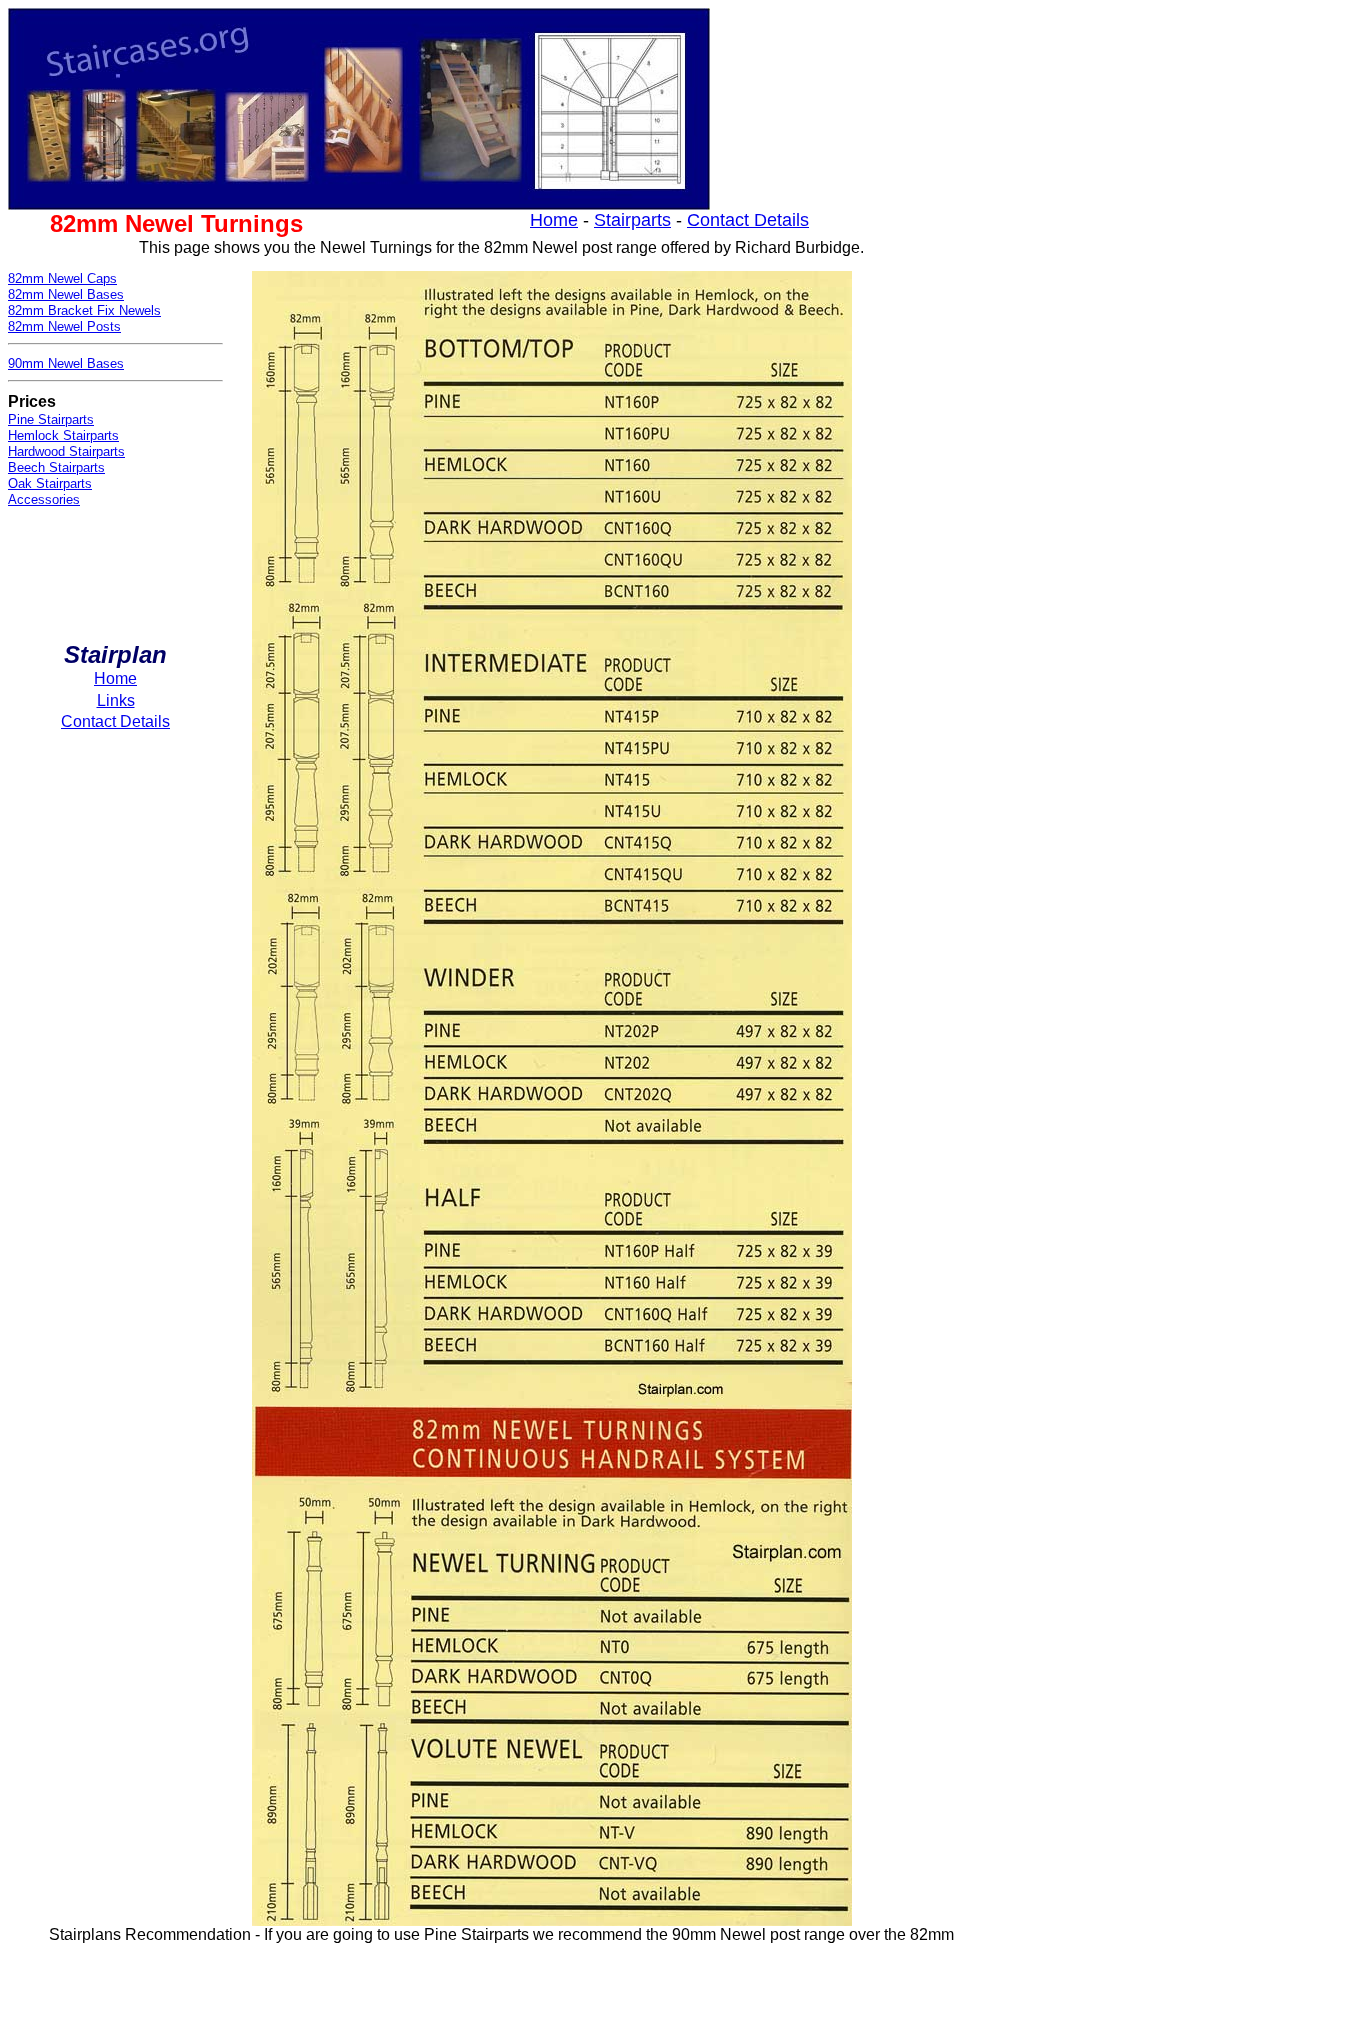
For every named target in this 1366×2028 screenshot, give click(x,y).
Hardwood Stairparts (66, 451)
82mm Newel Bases (66, 294)
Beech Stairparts (56, 467)
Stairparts (632, 220)
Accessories (44, 499)
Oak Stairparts (50, 483)
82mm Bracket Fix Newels (84, 310)
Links (116, 700)
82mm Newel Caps (62, 278)
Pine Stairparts (51, 419)
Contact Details (748, 220)
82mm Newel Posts (64, 326)
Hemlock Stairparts (63, 435)
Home (554, 220)
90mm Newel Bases (66, 363)
